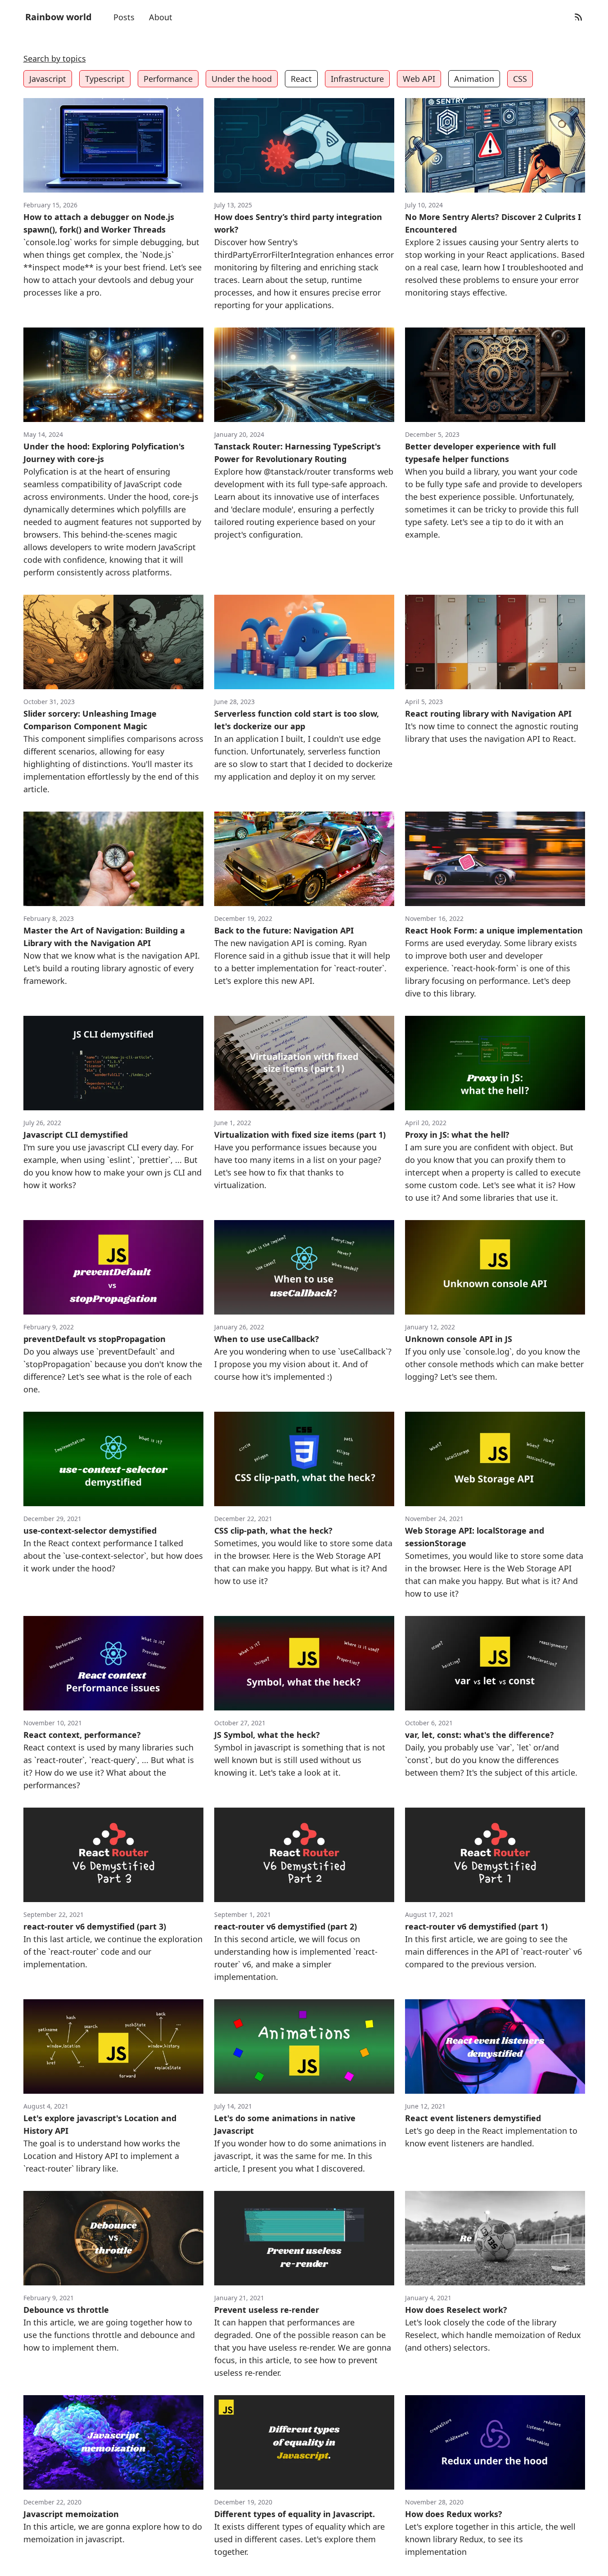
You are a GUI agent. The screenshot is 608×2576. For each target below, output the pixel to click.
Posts (124, 17)
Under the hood (242, 79)
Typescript (105, 79)
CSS (520, 79)
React (301, 79)
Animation (474, 79)
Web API (419, 79)
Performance (168, 79)
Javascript (48, 79)
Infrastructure (357, 79)
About (161, 17)
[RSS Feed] (578, 17)
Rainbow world (59, 17)
